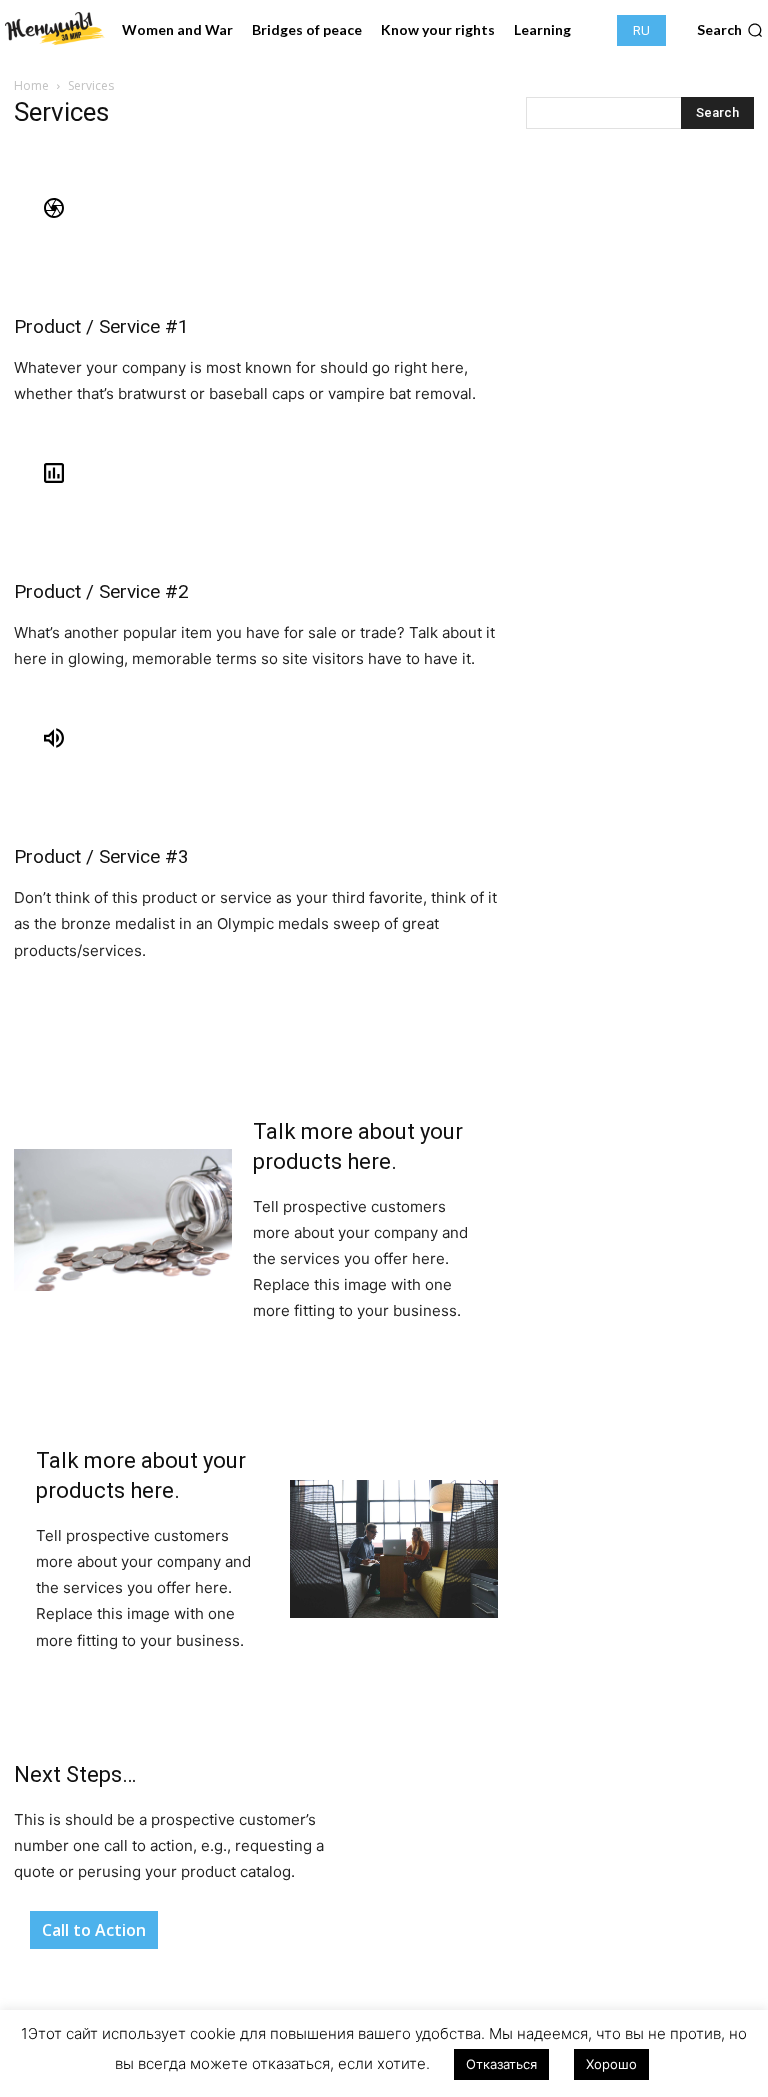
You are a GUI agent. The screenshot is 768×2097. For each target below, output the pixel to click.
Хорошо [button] (611, 2064)
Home (31, 85)
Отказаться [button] (501, 2064)
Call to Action (94, 1930)
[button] (730, 30)
